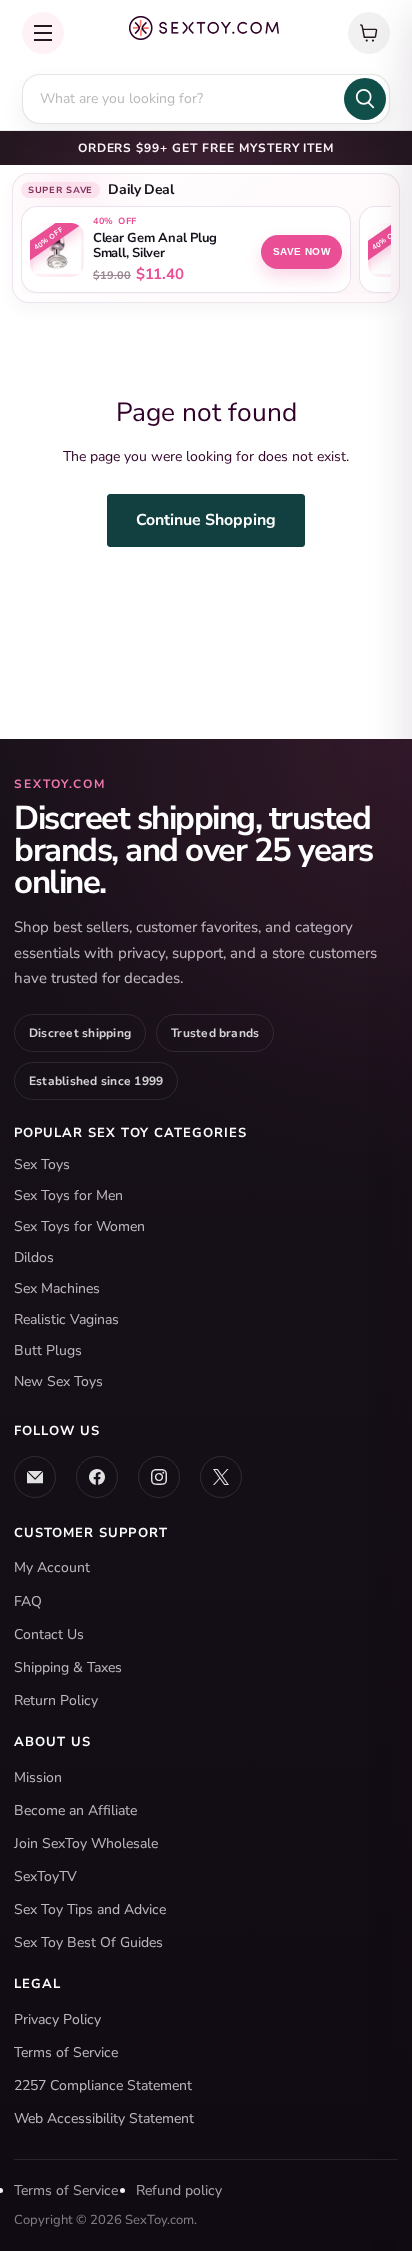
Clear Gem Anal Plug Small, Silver (155, 246)
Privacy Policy (57, 2019)
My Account (52, 1567)
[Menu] (43, 33)
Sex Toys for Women (79, 1226)
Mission (38, 1777)
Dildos (34, 1257)
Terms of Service (66, 2052)
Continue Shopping (206, 520)
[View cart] (369, 33)
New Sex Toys (58, 1381)
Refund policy (179, 2190)
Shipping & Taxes (68, 1667)
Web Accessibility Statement (104, 2118)
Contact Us (49, 1634)
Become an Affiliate (75, 1810)
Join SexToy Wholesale (86, 1843)
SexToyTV (45, 1876)
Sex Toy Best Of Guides (88, 1942)
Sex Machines (57, 1288)
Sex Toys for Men (68, 1195)
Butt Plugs (48, 1350)
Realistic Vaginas (66, 1319)
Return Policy (56, 1700)
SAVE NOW (301, 251)
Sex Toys (42, 1164)
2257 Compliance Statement (103, 2085)
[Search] (365, 99)
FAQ (28, 1601)
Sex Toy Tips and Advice (90, 1909)
